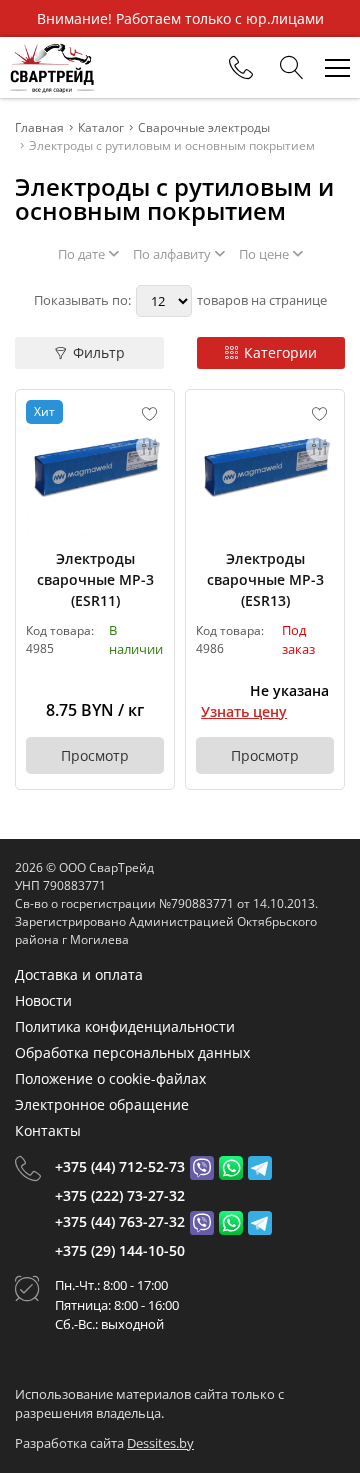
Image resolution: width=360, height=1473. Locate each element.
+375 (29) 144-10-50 (120, 1250)
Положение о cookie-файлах (110, 1078)
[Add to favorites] (150, 414)
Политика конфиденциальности (125, 1026)
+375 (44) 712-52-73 (120, 1166)
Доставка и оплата (79, 974)
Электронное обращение (102, 1104)
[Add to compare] (150, 447)
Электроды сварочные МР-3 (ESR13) (265, 579)
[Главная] (52, 67)
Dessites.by (160, 1443)
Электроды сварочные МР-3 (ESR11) (95, 579)
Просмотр (95, 755)
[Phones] (241, 68)
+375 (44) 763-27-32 (120, 1221)
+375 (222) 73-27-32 (120, 1195)
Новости (43, 1000)
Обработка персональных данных (132, 1052)
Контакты (48, 1130)
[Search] (292, 68)
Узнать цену (244, 711)
